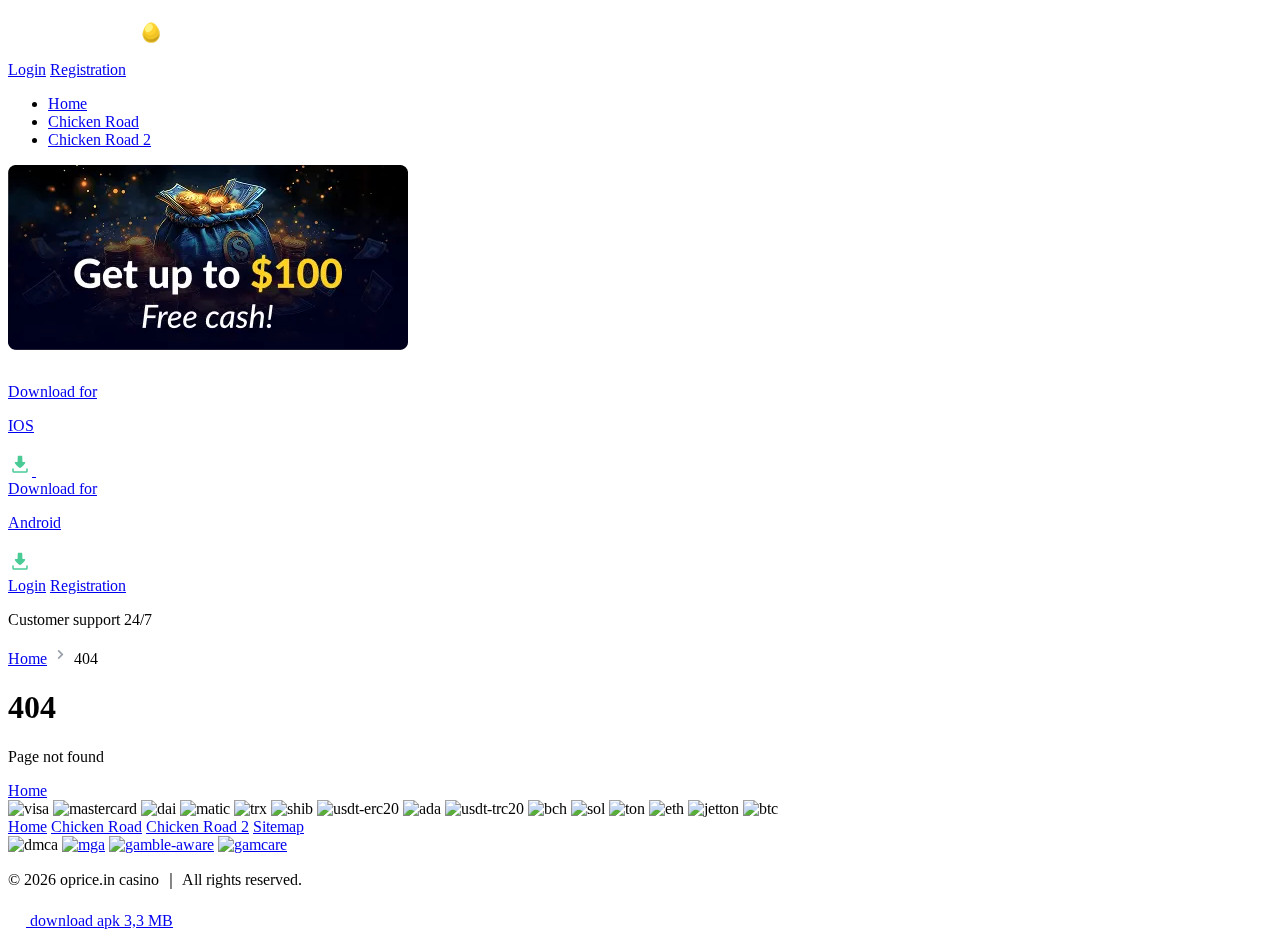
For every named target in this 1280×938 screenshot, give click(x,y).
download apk (99, 920)
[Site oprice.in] (108, 51)
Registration (88, 69)
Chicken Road (93, 121)
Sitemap (278, 826)
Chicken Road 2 (99, 139)
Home (67, 103)
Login (27, 69)
